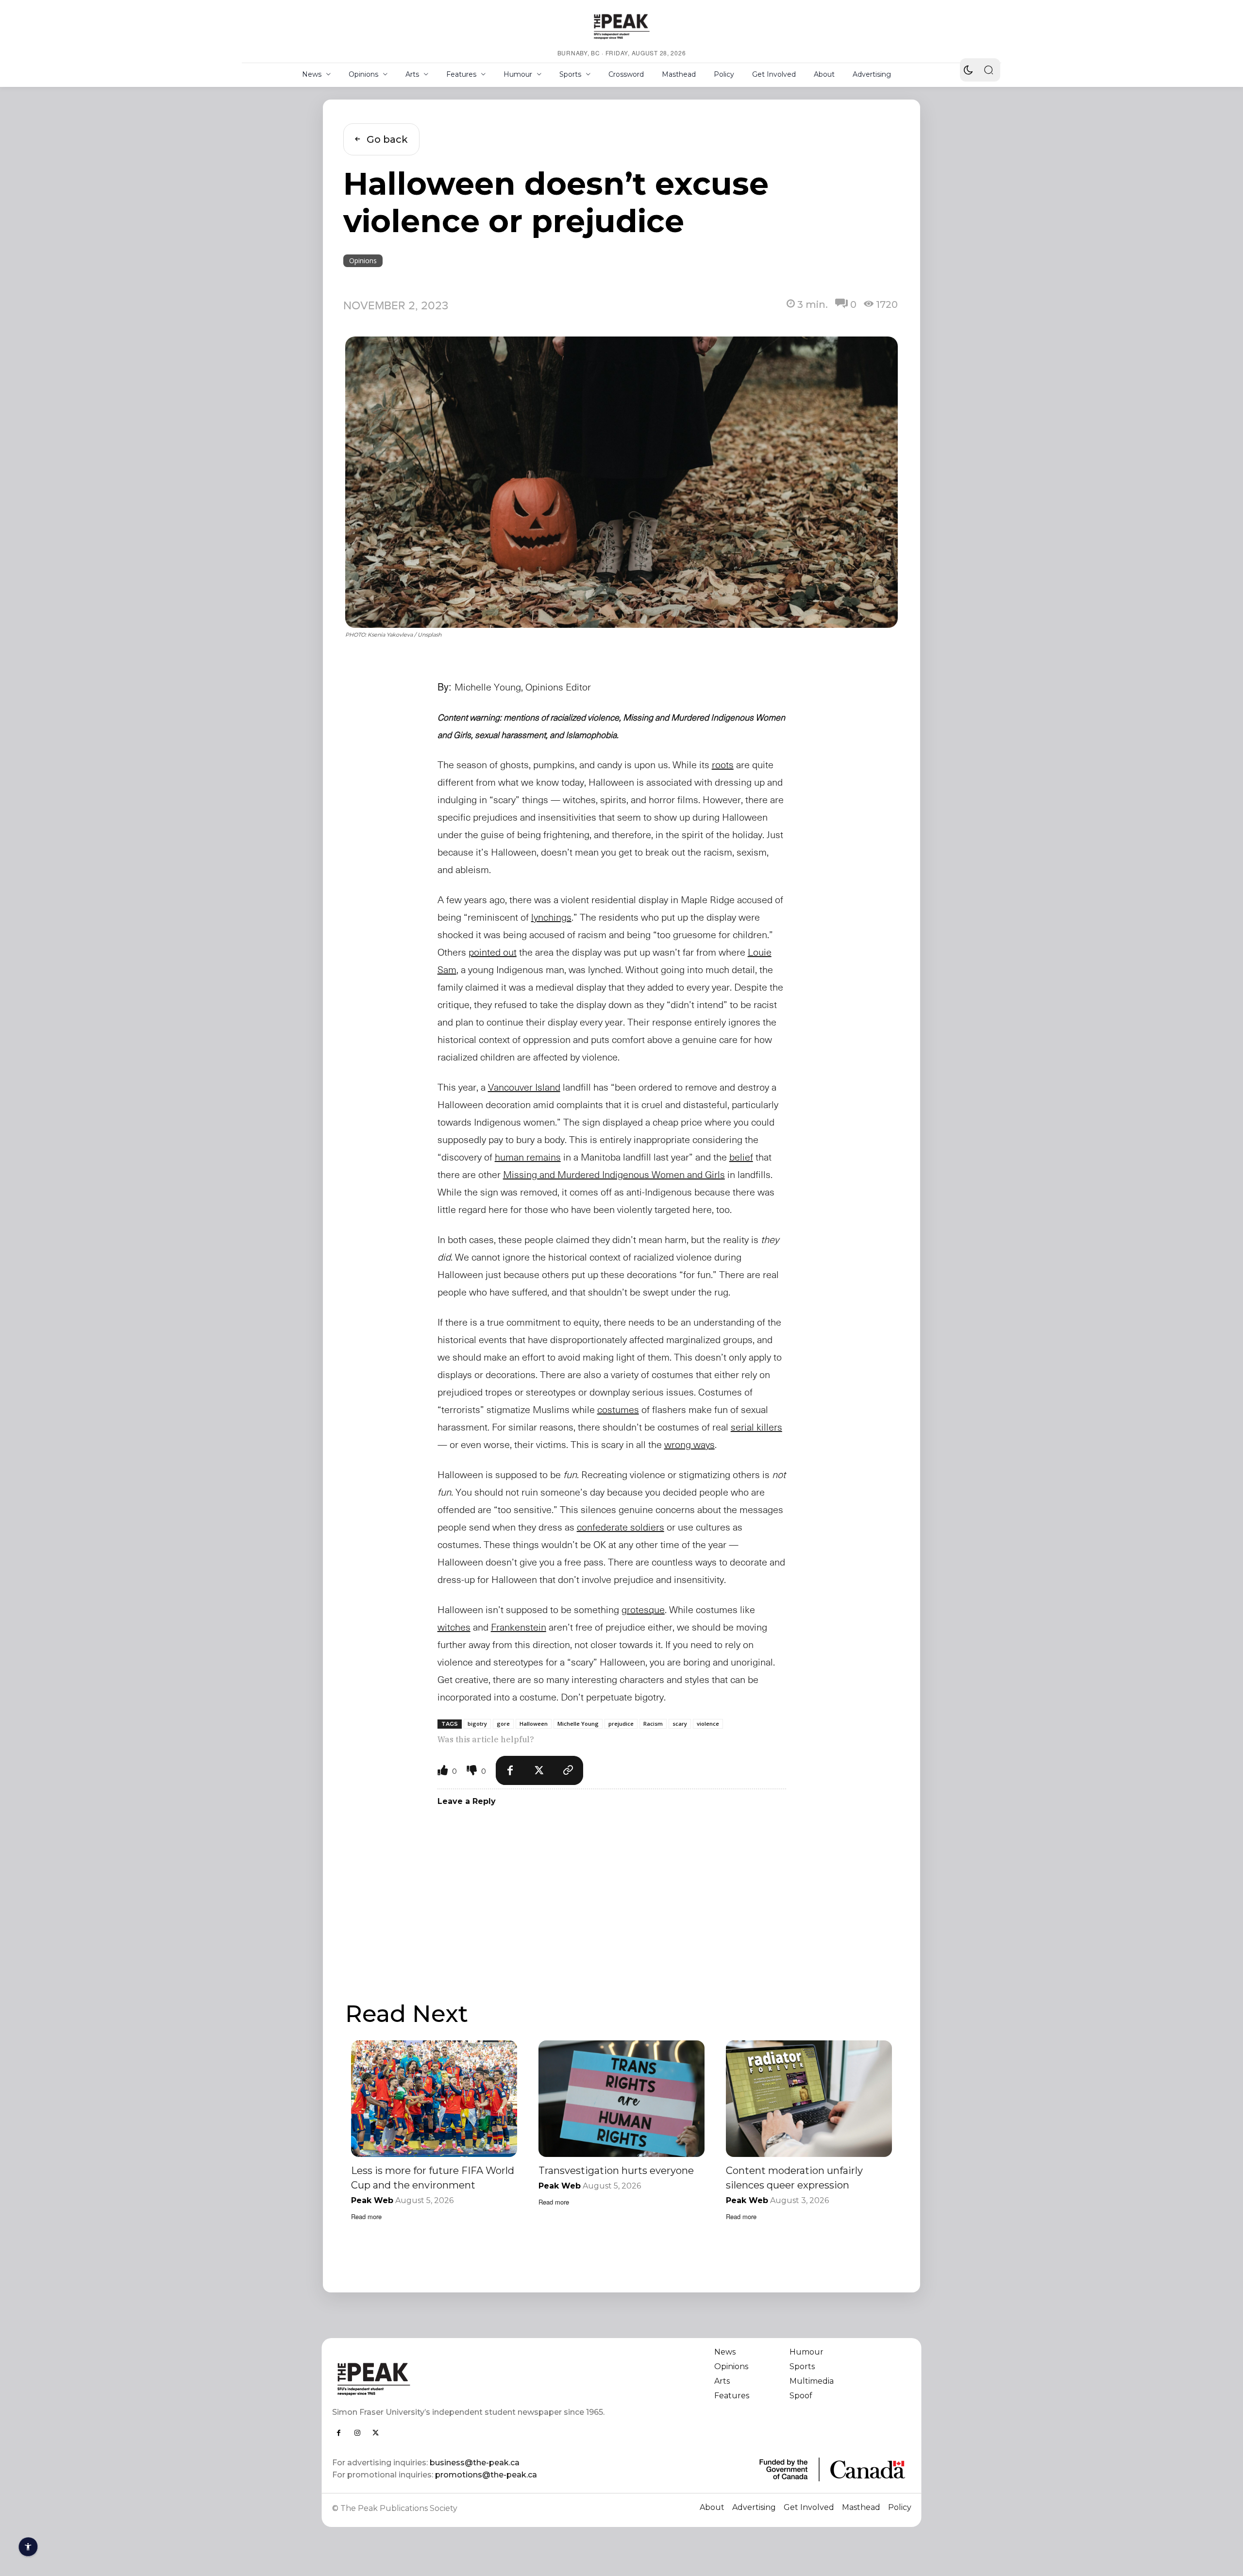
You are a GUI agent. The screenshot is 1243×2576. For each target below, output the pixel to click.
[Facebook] (510, 1770)
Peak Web (372, 2200)
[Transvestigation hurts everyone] (621, 2098)
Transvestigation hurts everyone (616, 2171)
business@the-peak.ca (475, 2463)
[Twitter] (539, 1770)
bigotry (477, 1724)
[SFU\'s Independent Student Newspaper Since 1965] (471, 2379)
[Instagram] (357, 2433)
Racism (653, 1724)
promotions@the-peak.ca (486, 2475)
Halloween (534, 1724)
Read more (366, 2216)
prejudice (621, 1724)
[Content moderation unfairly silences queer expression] (809, 2098)
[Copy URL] (569, 1770)
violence (708, 1724)
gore (503, 1724)
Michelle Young (578, 1724)
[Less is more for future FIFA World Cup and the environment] (434, 2098)
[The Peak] (621, 26)
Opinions (363, 261)
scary (680, 1724)
